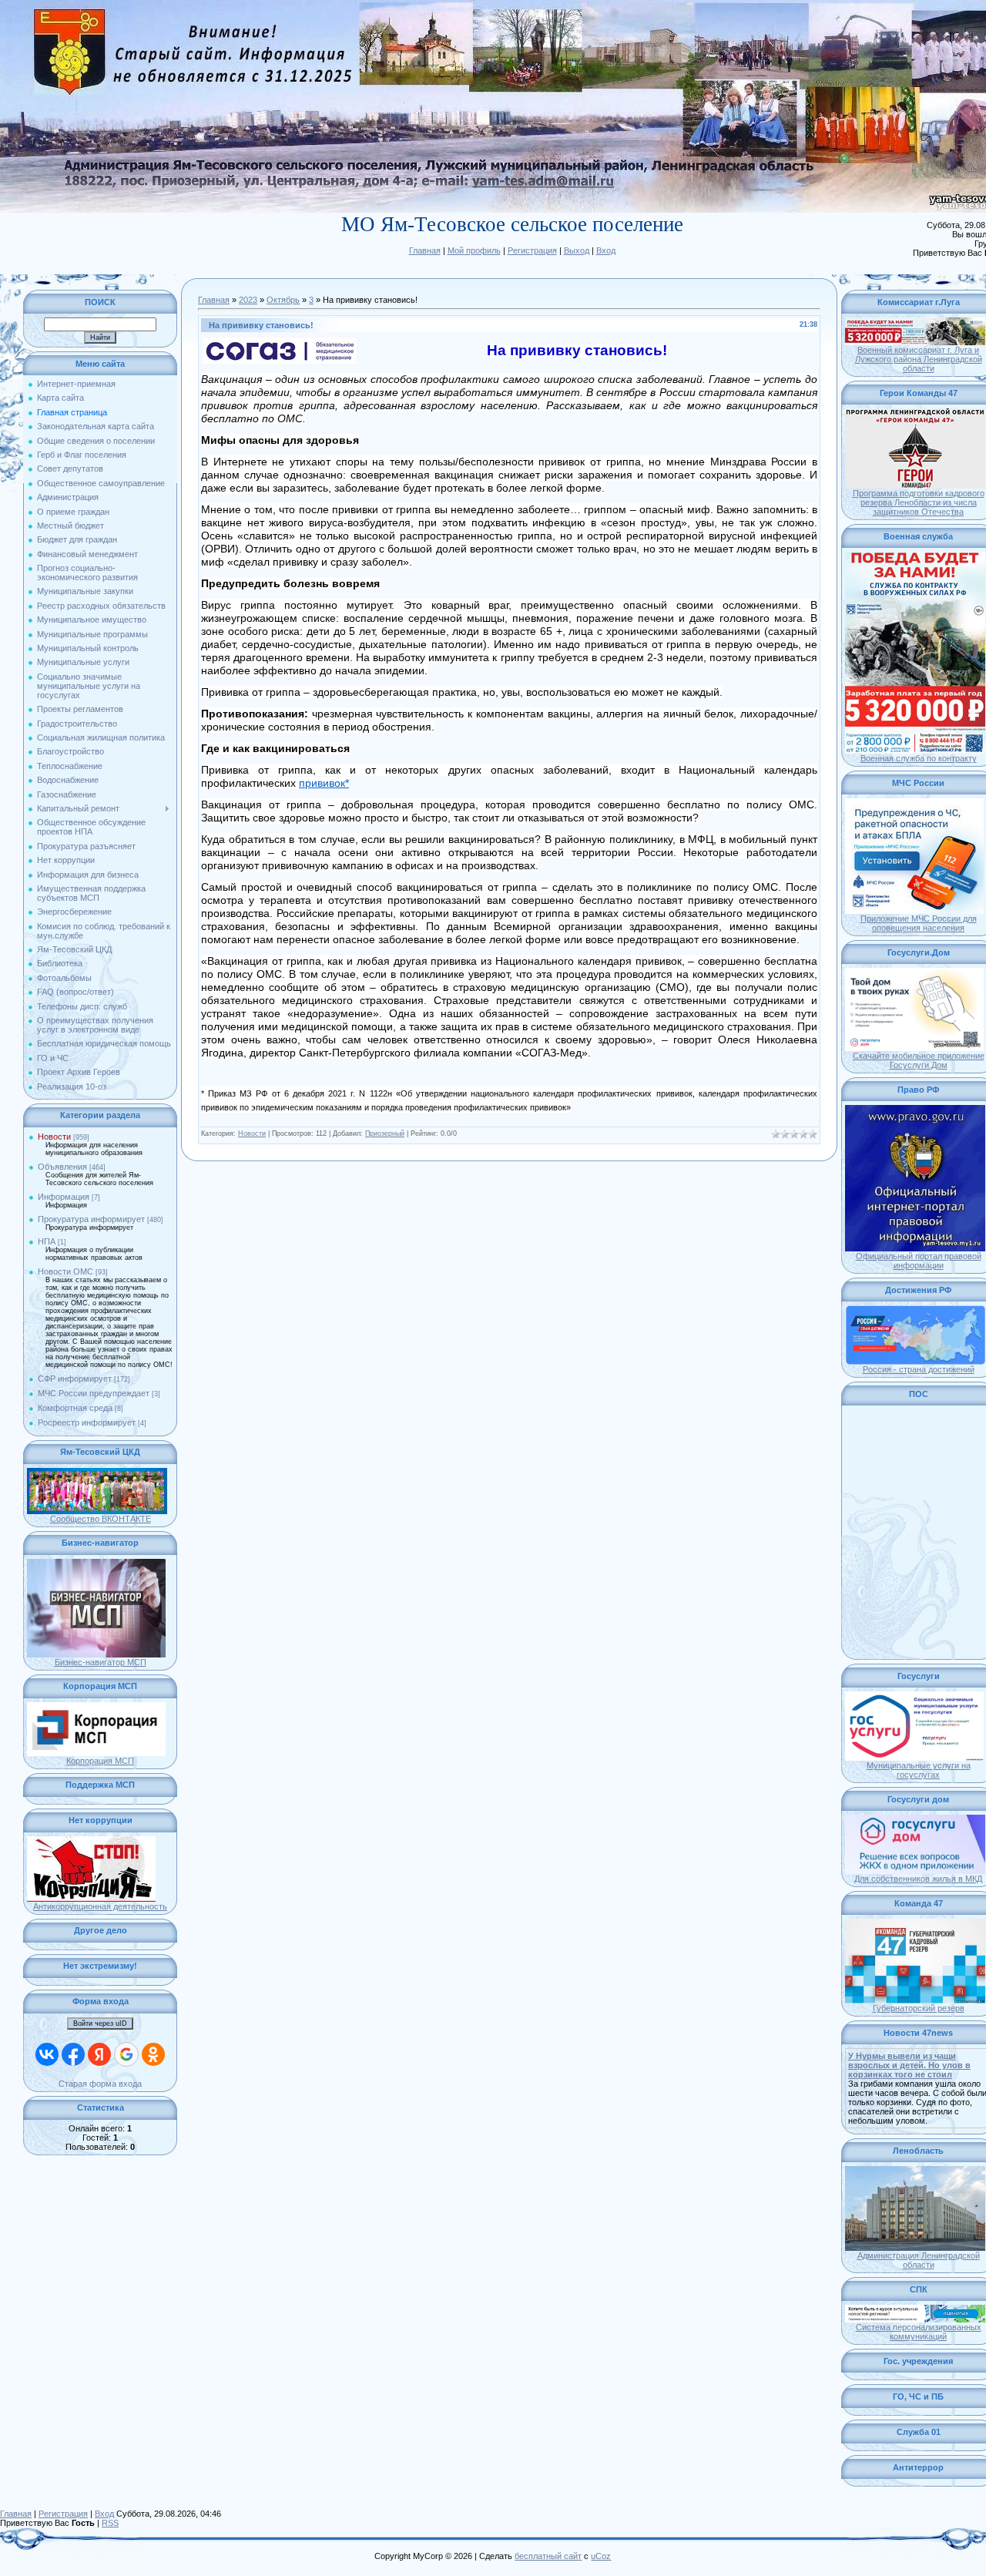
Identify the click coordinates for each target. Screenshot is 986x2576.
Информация (64, 1197)
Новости (54, 1137)
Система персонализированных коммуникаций (919, 2332)
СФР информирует (75, 1379)
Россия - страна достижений (919, 1369)
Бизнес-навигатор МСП (101, 1662)
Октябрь (283, 300)
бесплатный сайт (548, 2556)
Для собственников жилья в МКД (918, 1879)
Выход (577, 250)
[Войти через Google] (126, 2054)
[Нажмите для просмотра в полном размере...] (280, 342)
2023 (248, 300)
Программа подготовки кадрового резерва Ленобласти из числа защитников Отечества (919, 502)
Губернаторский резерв (919, 2008)
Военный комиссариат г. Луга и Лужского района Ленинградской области (919, 359)
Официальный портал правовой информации (919, 1261)
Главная (425, 250)
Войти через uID (100, 2024)
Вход (606, 250)
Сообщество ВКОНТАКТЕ (101, 1519)
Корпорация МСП (100, 1761)
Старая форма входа (100, 2084)
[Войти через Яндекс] (99, 2054)
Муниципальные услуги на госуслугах (919, 1770)
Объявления (62, 1167)
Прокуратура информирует (91, 1219)
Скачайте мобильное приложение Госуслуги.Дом (919, 1060)
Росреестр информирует (87, 1422)
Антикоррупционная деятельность (100, 1906)
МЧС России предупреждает (94, 1393)
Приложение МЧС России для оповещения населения (919, 923)
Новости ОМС (65, 1271)
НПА (47, 1241)
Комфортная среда (75, 1408)
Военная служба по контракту (919, 758)
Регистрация (532, 250)
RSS (110, 2523)
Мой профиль (474, 250)
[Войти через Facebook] (73, 2054)
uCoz (601, 2556)
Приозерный (385, 1134)
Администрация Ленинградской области (919, 2260)
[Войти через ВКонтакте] (47, 2054)
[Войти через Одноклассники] (153, 2054)
